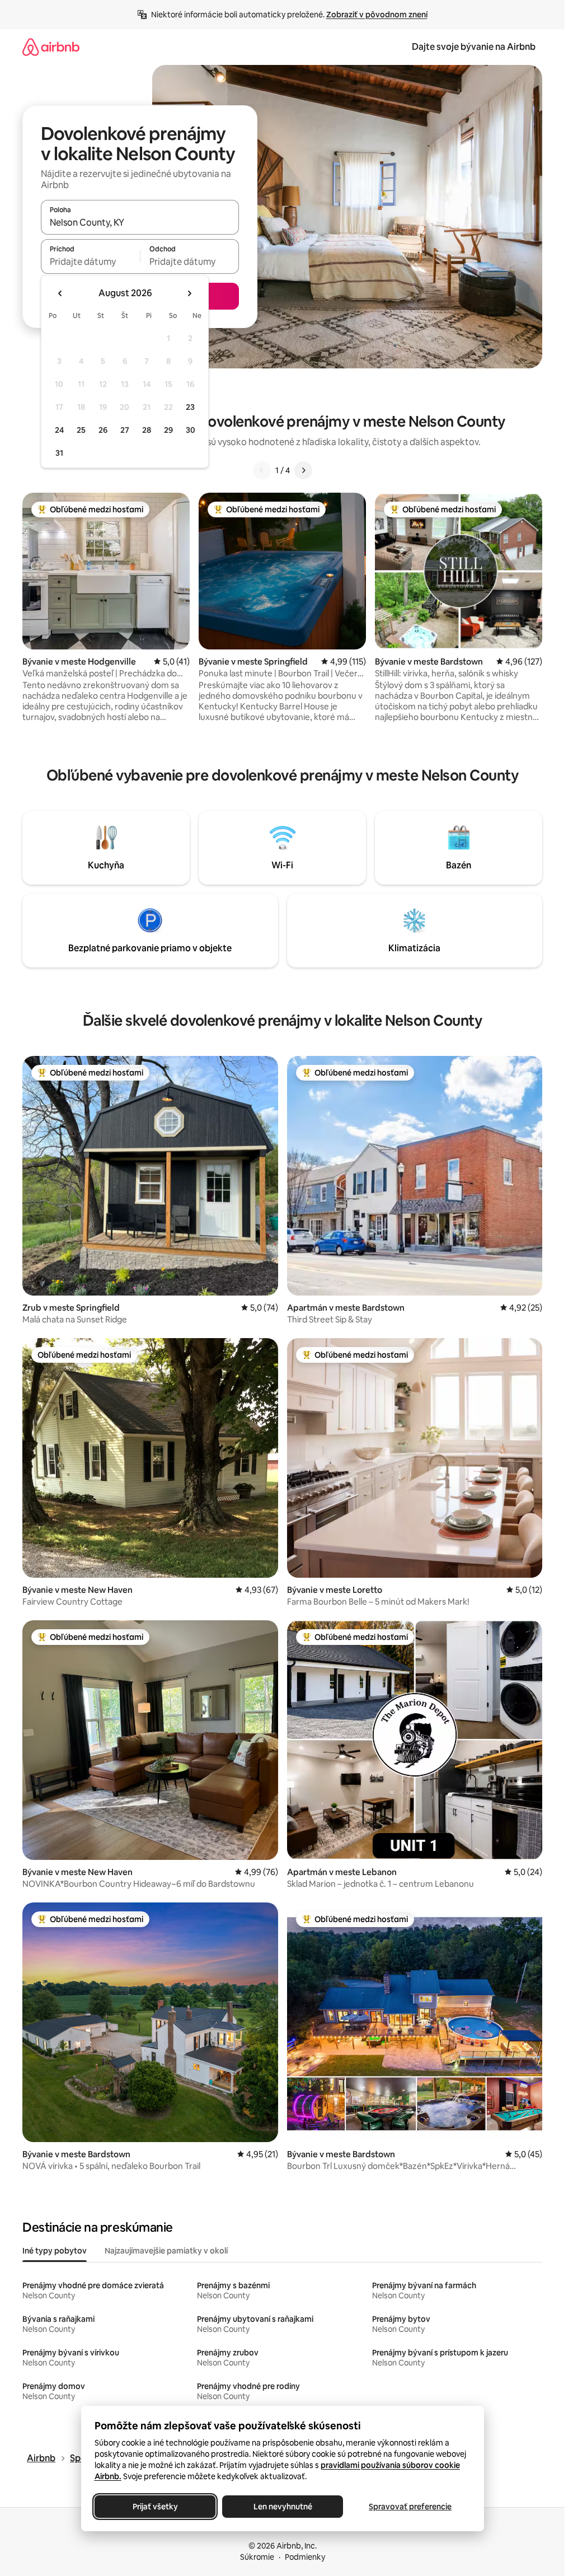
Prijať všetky (155, 2507)
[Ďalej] (303, 470)
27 (125, 430)
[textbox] (90, 261)
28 (147, 430)
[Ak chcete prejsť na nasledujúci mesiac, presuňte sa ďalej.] (189, 293)
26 (103, 430)
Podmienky (305, 2557)
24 (59, 430)
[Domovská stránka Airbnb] (51, 47)
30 (191, 430)
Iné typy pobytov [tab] (55, 2251)
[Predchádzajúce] (262, 470)
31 (59, 453)
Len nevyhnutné (282, 2507)
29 (168, 430)
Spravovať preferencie (410, 2507)
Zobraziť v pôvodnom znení (377, 15)
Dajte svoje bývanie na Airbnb (474, 47)
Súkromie (257, 2557)
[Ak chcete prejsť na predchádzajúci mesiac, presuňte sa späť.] (60, 293)
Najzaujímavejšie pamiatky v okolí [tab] (166, 2251)
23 (190, 407)
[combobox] (140, 222)
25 (81, 430)
